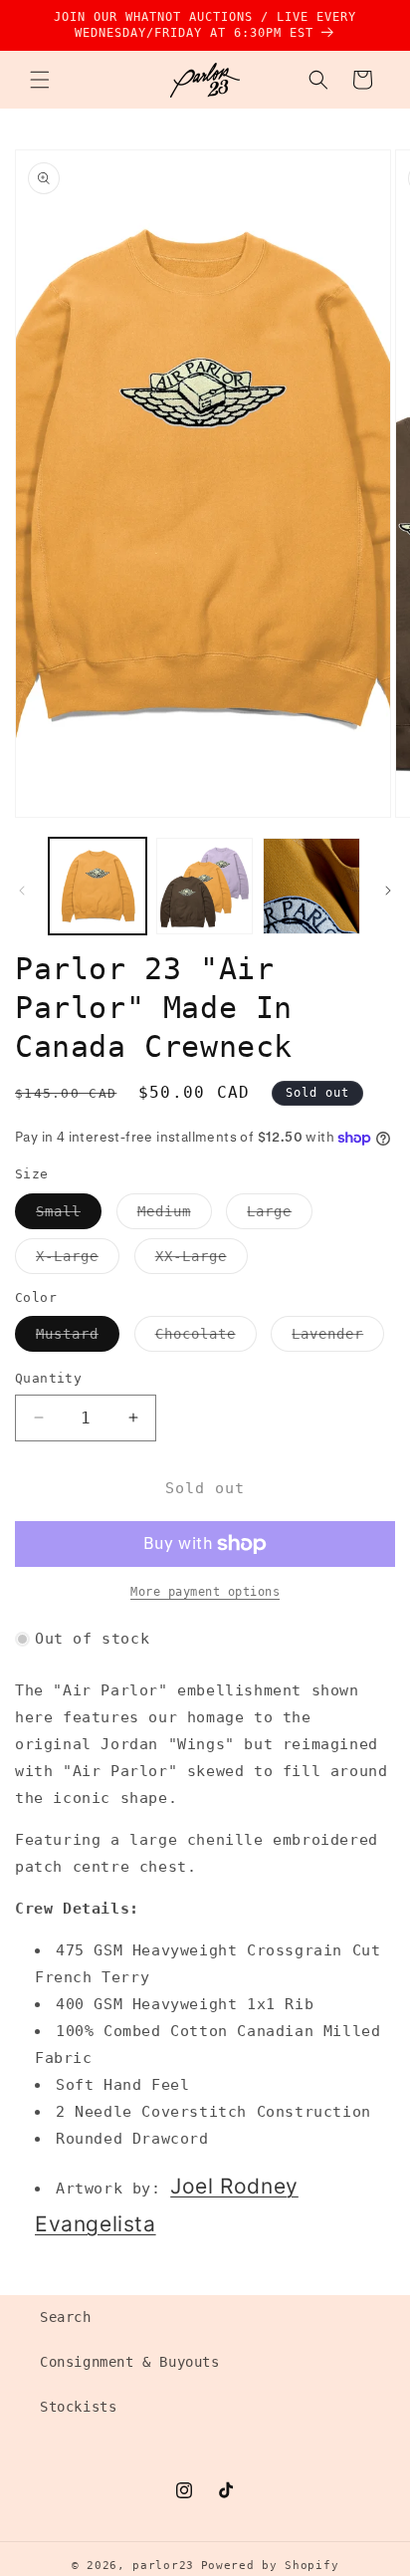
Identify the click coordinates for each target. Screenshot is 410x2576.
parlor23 (163, 2566)
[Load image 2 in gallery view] (205, 887)
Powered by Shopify (270, 2566)
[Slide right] (388, 891)
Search (66, 2317)
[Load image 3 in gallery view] (311, 887)
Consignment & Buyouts (130, 2362)
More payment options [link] (205, 1592)
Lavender (338, 1338)
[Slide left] (22, 891)
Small (69, 1216)
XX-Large (202, 1261)
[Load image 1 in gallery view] (98, 887)
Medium (175, 1216)
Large (280, 1216)
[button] (40, 80)
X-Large (78, 1261)
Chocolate (206, 1338)
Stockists (78, 2407)
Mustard (78, 1338)
